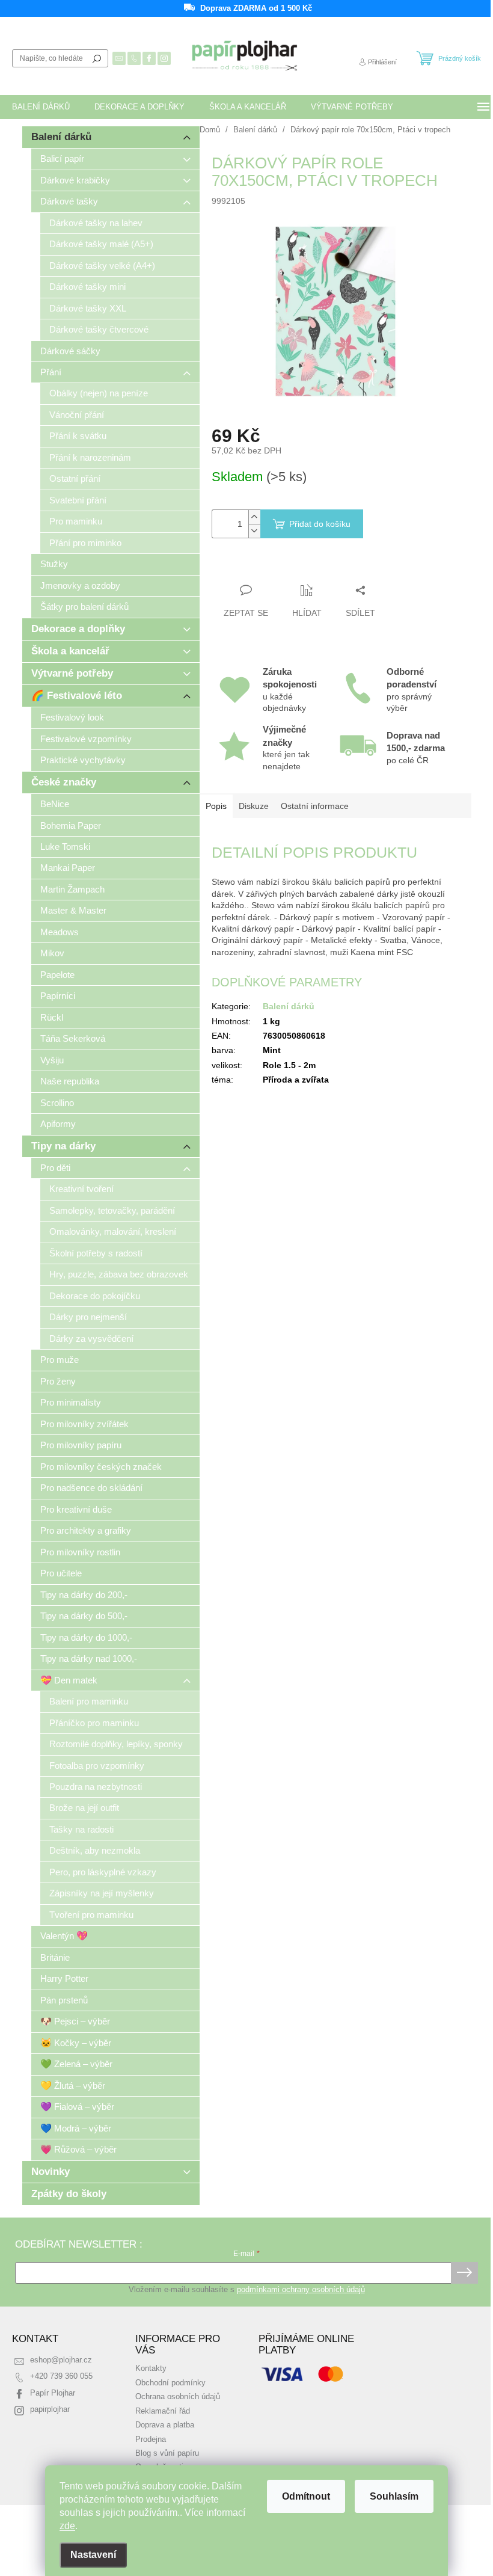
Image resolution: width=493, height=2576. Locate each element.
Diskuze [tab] (254, 806)
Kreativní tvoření (81, 1189)
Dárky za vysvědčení (91, 1339)
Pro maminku (76, 521)
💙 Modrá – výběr (76, 2128)
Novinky (51, 2172)
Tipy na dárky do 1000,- (86, 1637)
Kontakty (151, 2369)
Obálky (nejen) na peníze (99, 393)
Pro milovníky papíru (81, 1445)
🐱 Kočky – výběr (76, 2043)
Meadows (60, 932)
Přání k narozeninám (90, 457)
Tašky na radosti (81, 1829)
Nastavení (93, 2555)
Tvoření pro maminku (91, 1915)
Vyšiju (52, 1060)
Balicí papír (62, 158)
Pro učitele (61, 1573)
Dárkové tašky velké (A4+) (102, 266)
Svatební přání (78, 500)
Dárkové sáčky (70, 351)
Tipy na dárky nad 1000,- (89, 1658)
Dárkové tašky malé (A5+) (101, 244)
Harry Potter (64, 1978)
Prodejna (151, 2439)
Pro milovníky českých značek (101, 1467)
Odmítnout (306, 2496)
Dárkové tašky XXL (88, 308)
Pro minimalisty (71, 1402)
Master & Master (73, 910)
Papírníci (58, 996)
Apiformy (58, 1124)
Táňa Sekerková (73, 1038)
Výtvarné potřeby (72, 673)
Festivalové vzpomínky (86, 739)
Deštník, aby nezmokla (95, 1850)
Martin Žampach (72, 889)
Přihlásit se (464, 2273)
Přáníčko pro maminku (94, 1723)
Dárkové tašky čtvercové (99, 329)
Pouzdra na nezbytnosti (96, 1787)
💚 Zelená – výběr (76, 2064)
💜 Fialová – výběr (77, 2107)
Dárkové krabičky (75, 180)
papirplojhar (50, 2409)
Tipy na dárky (63, 1146)
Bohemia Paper (71, 825)
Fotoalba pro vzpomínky (97, 1766)
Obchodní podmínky (170, 2383)
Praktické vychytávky (83, 760)
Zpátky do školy (69, 2194)
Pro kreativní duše (76, 1509)
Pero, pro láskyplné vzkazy (103, 1872)
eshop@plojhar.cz (61, 2360)
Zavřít (277, 567)
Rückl (52, 1017)
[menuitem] (41, 107)
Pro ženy (58, 1381)
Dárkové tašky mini (87, 287)
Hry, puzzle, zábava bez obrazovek (119, 1274)
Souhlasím (394, 2496)
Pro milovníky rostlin (80, 1552)
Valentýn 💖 (64, 1936)
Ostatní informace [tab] (315, 806)
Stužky (54, 564)
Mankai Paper (68, 868)
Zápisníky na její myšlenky (102, 1893)
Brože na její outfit (84, 1808)
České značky (64, 782)
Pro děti (55, 1168)
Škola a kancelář (70, 651)
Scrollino (57, 1103)
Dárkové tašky (69, 201)
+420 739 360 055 (61, 2376)
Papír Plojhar (53, 2393)
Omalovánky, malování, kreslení (113, 1231)
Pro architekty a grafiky (86, 1530)
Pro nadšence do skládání (91, 1488)
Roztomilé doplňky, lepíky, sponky (116, 1744)
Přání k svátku (78, 436)
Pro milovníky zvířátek (84, 1424)
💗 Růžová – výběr (78, 2149)
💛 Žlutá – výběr (73, 2086)
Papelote (57, 975)
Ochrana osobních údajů (178, 2397)
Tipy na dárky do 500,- (84, 1616)
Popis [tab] (216, 806)
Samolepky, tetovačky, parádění (112, 1210)
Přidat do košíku (320, 524)
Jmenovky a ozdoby (80, 586)
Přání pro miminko (85, 543)
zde (67, 2526)
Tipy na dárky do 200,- (84, 1595)
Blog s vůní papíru (167, 2453)
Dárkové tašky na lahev (96, 223)
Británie (55, 1957)
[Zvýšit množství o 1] (254, 517)
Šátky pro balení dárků (84, 607)
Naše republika (70, 1081)
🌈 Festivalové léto (77, 696)
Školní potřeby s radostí (96, 1253)
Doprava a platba (165, 2425)
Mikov (52, 953)
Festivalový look (72, 717)
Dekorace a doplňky (78, 629)
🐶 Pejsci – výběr (75, 2021)
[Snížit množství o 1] (254, 531)
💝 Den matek (69, 1680)
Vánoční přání (77, 415)
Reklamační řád (163, 2411)
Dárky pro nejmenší (88, 1317)
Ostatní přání (75, 478)
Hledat (97, 58)
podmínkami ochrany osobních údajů (301, 2290)
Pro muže (60, 1360)
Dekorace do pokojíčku (95, 1296)
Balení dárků (61, 137)
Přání (51, 372)
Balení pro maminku (89, 1701)
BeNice (55, 804)
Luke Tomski (65, 847)
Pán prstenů (64, 2000)
